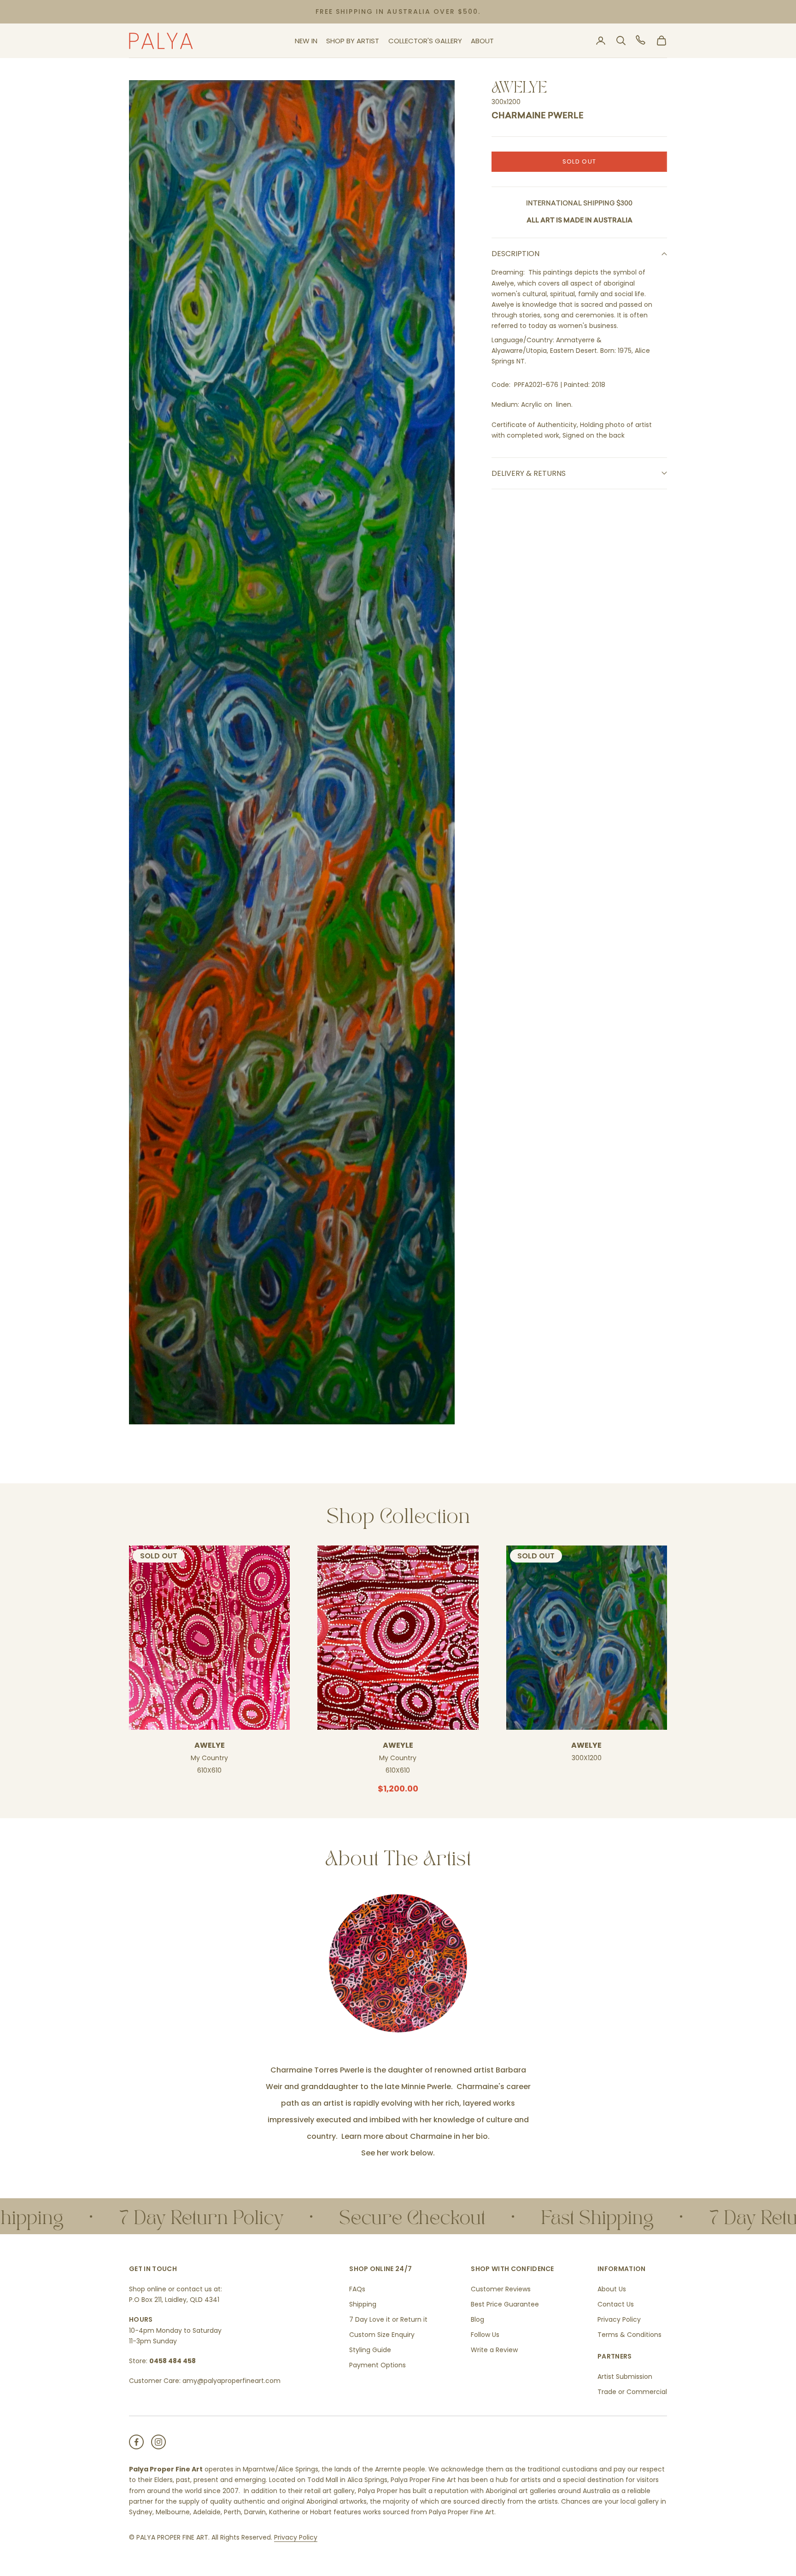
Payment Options (378, 2365)
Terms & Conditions (629, 2335)
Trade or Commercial (632, 2392)
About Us (612, 2289)
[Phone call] (641, 41)
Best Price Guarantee (505, 2304)
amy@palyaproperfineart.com (231, 2381)
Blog (477, 2319)
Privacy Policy (619, 2319)
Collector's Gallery (425, 41)
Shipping (363, 2304)
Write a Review (494, 2350)
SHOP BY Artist (353, 41)
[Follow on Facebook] (136, 2442)
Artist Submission (625, 2377)
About (482, 41)
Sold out (579, 161)
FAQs (357, 2289)
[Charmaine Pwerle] (398, 1963)
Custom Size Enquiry (382, 2335)
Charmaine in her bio (449, 2136)
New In (306, 41)
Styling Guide (370, 2350)
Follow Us (485, 2335)
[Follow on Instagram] (158, 2442)
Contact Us (616, 2304)
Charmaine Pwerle (538, 117)
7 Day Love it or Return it (388, 2319)
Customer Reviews (501, 2289)
